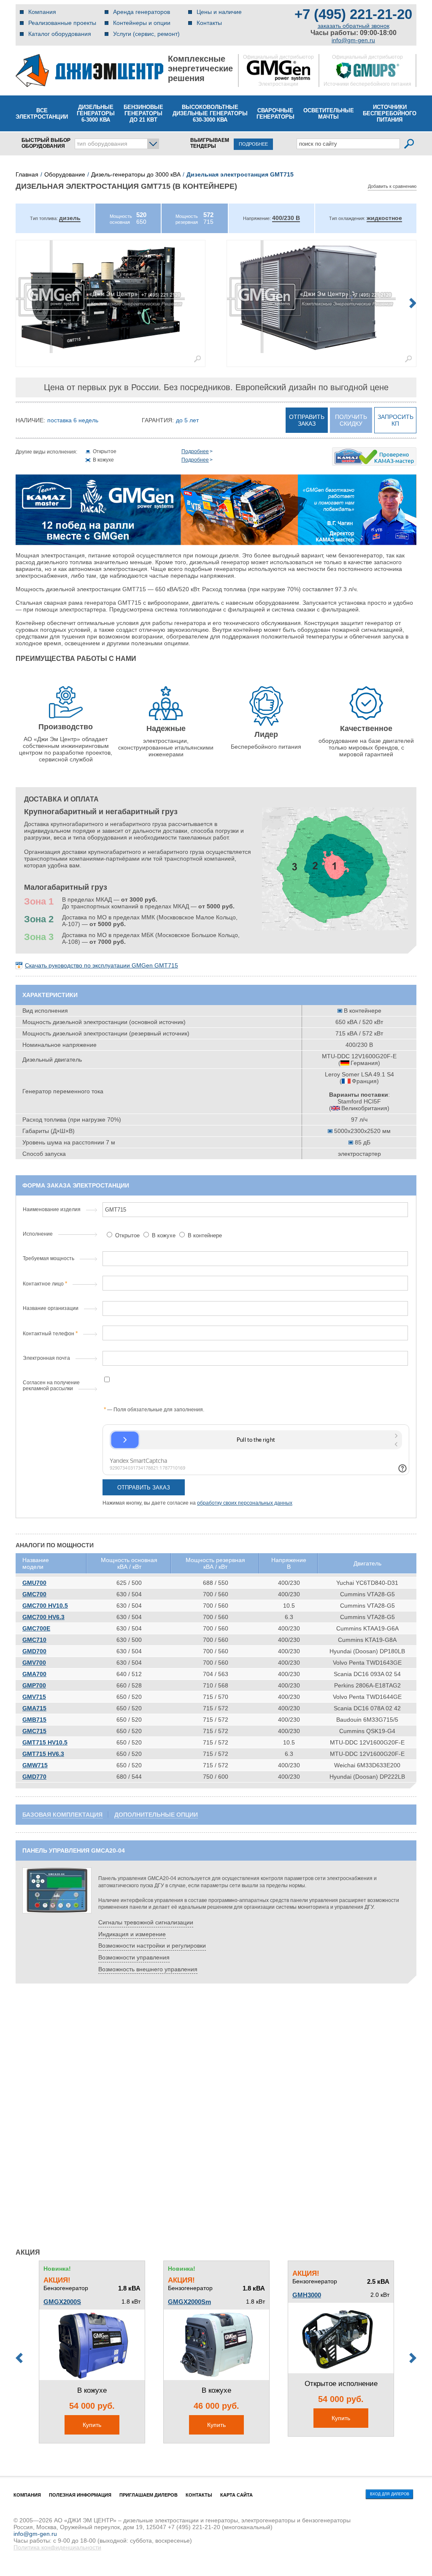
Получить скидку (351, 420)
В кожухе (164, 1235)
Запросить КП (396, 420)
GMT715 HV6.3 (43, 1754)
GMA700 (34, 1674)
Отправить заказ (307, 420)
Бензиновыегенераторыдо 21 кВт (143, 113)
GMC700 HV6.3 (43, 1617)
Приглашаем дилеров (148, 2495)
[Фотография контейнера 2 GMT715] (321, 297)
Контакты (209, 23)
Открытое (127, 1235)
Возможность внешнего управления (148, 1969)
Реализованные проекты (62, 23)
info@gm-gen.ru (353, 40)
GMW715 (35, 1765)
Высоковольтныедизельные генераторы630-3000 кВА (210, 113)
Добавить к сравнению (392, 186)
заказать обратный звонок (354, 26)
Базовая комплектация (62, 1815)
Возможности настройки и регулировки (152, 1946)
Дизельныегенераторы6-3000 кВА (96, 113)
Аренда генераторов (142, 12)
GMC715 (34, 1731)
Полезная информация (80, 2495)
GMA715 (34, 1708)
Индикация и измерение (132, 1934)
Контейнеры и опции (142, 23)
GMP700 (34, 1685)
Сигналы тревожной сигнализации (146, 1922)
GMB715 (34, 1720)
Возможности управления (134, 1957)
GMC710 (34, 1640)
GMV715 (34, 1697)
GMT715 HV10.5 (45, 1742)
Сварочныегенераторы (275, 114)
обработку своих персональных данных (245, 1503)
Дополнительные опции (156, 1815)
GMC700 (34, 1594)
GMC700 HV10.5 (45, 1606)
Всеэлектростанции (42, 114)
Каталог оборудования (60, 34)
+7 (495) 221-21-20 (353, 14)
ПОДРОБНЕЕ (253, 144)
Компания (42, 12)
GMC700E (36, 1628)
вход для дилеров (390, 2494)
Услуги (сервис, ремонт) (146, 34)
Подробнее (195, 451)
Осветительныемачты (329, 114)
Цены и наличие (219, 12)
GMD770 (34, 1777)
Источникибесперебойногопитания (390, 113)
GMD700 (34, 1651)
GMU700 (34, 1583)
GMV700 (34, 1663)
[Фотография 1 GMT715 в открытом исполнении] (111, 297)
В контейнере (204, 1235)
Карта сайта (236, 2495)
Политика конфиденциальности (57, 2547)
